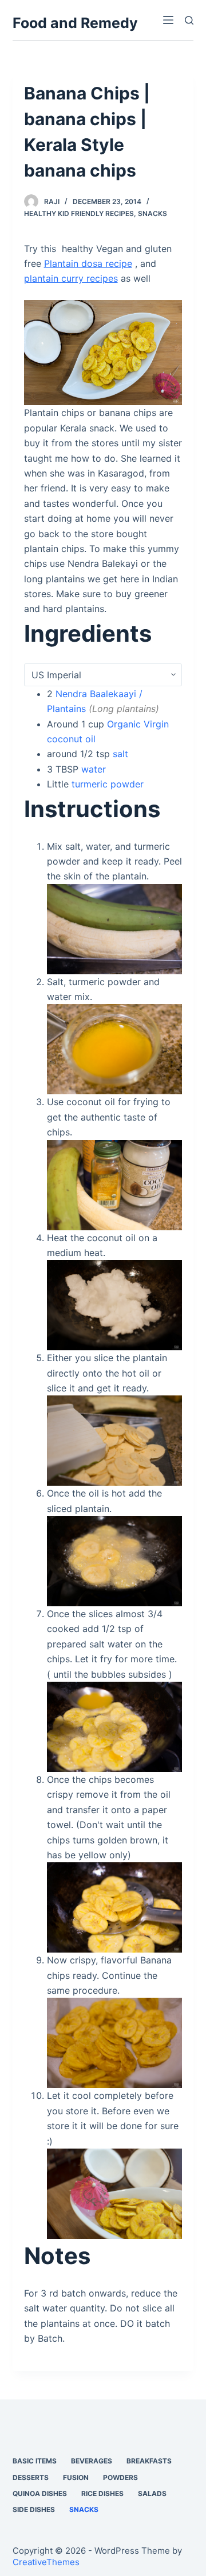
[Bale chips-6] (115, 1049)
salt (120, 754)
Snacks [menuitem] (84, 2509)
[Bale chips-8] (115, 1726)
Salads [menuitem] (152, 2493)
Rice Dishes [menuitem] (102, 2493)
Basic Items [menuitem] (35, 2461)
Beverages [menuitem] (92, 2461)
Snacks (152, 213)
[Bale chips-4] (115, 1305)
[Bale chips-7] (115, 1560)
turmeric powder (108, 784)
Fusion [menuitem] (76, 2477)
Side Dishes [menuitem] (34, 2509)
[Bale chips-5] (115, 1440)
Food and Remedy (75, 23)
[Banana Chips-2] (103, 351)
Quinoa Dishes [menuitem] (40, 2493)
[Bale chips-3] (115, 928)
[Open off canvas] (168, 20)
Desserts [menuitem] (31, 2477)
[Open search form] (189, 20)
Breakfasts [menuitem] (149, 2461)
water (94, 769)
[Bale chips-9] (115, 1907)
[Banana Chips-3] (115, 2193)
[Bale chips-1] (115, 1184)
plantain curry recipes (71, 278)
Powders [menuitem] (120, 2477)
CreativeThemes (46, 2562)
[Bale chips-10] (115, 2042)
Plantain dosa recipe (88, 263)
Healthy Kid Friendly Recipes (79, 213)
